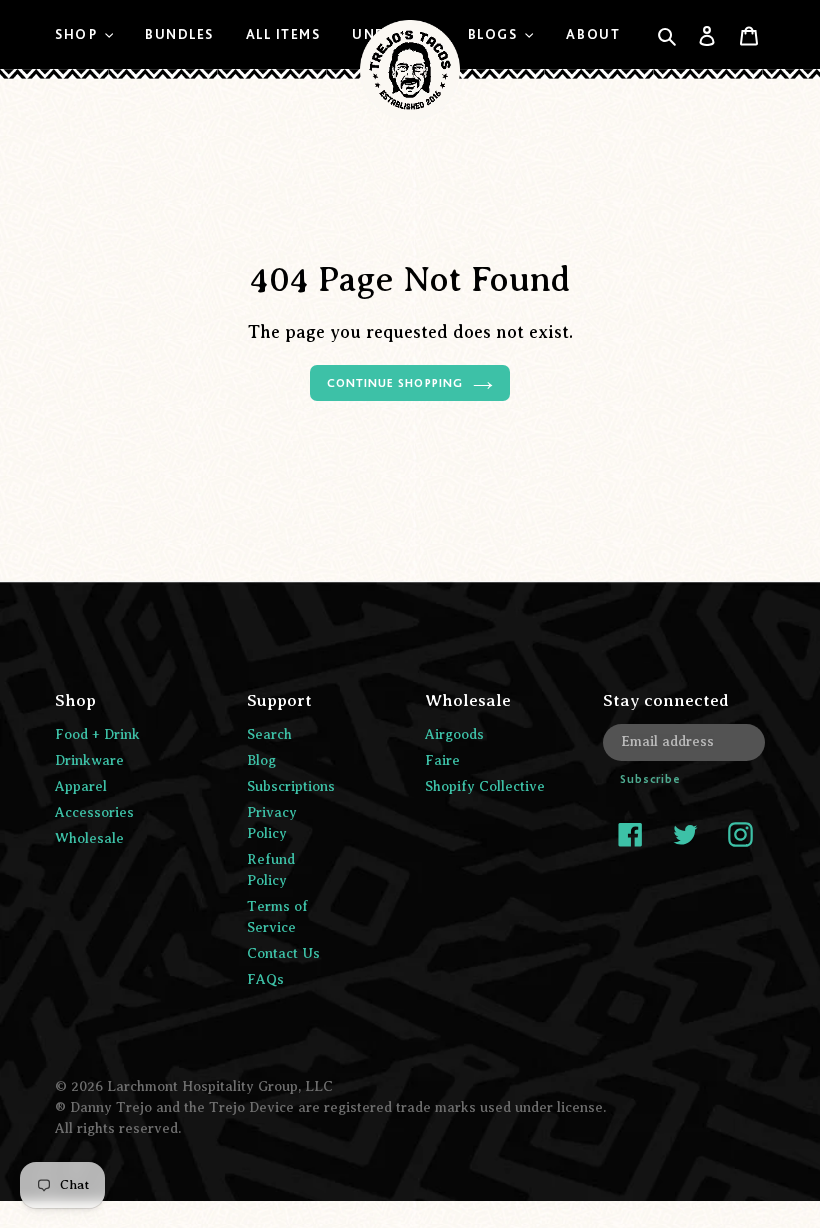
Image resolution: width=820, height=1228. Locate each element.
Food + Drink (97, 734)
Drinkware (89, 760)
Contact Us (283, 953)
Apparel (81, 786)
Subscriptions (291, 786)
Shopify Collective (485, 786)
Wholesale (89, 838)
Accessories (94, 812)
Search (269, 734)
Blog (261, 760)
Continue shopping (394, 383)
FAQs (265, 979)
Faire (442, 760)
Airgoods (454, 734)
